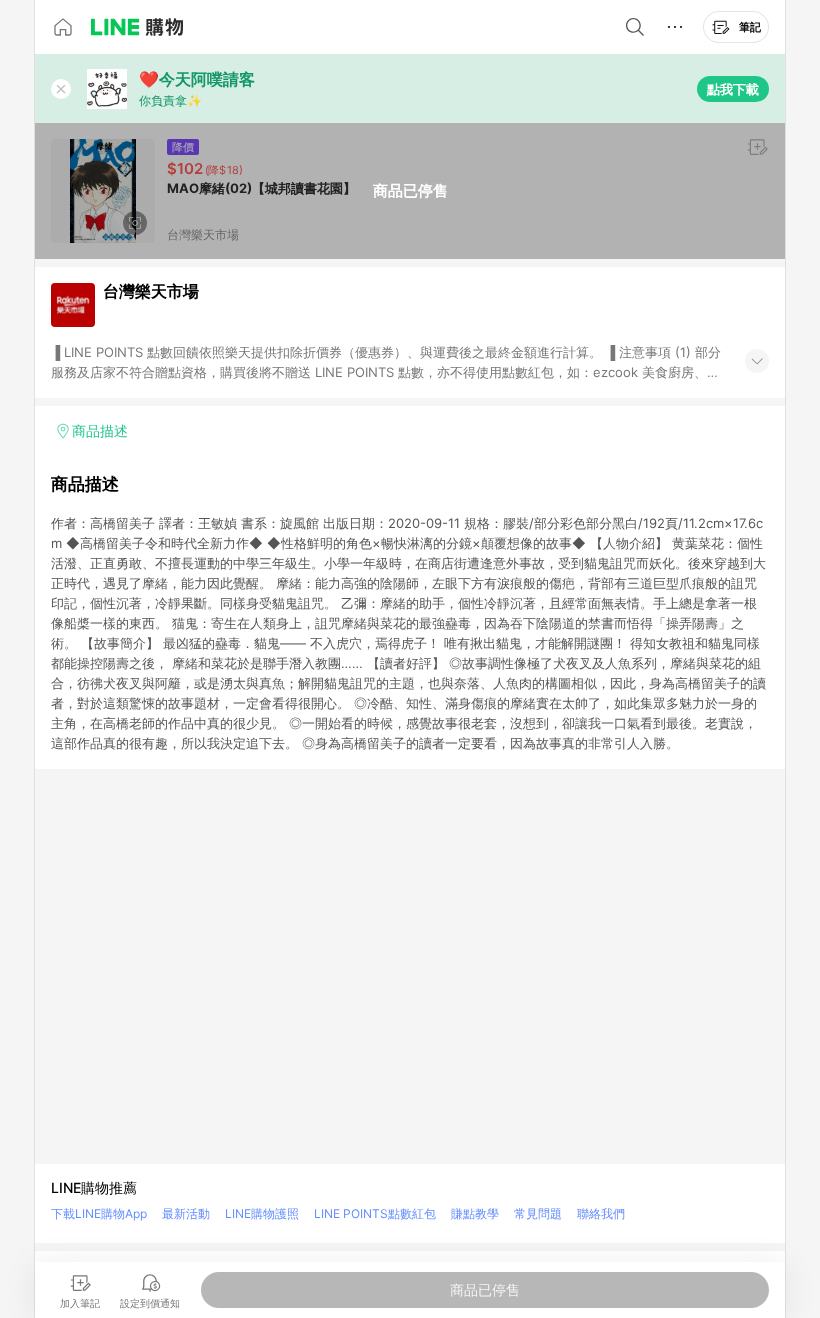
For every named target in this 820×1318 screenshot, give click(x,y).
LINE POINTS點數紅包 (375, 1213)
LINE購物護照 (262, 1213)
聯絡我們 (601, 1213)
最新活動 (186, 1213)
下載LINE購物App (99, 1213)
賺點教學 (475, 1213)
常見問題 (538, 1213)
